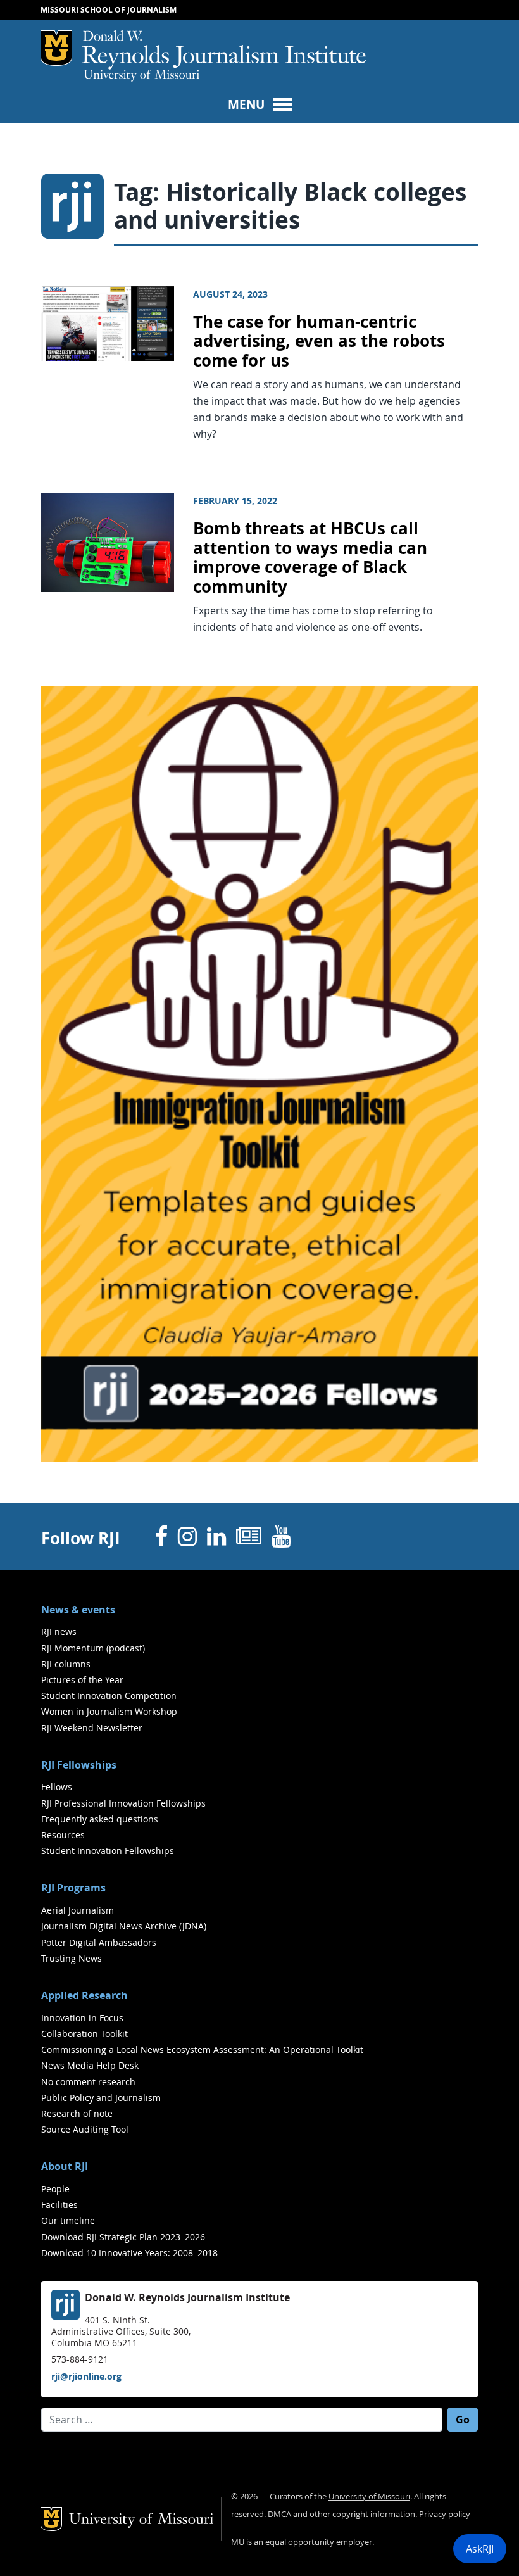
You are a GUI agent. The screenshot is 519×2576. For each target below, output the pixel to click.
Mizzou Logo (56, 48)
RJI (224, 50)
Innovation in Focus (82, 2018)
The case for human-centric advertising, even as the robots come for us (319, 341)
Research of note (77, 2113)
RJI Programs (73, 1888)
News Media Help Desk (90, 2065)
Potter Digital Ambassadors (99, 1942)
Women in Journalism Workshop (109, 1711)
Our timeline (68, 2220)
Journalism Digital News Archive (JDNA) (124, 1926)
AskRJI (480, 2549)
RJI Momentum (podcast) (93, 1648)
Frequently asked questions (100, 1819)
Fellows (57, 1787)
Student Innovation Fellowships (108, 1851)
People (55, 2189)
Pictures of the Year (82, 1680)
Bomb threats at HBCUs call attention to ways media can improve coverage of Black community (310, 558)
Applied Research (84, 1995)
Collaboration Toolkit (84, 2034)
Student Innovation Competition (109, 1695)
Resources (63, 1835)
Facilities (59, 2205)
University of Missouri (141, 76)
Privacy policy (445, 2514)
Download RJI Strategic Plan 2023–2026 (123, 2237)
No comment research (88, 2082)
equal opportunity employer (319, 2542)
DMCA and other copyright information (341, 2514)
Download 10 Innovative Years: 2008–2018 (129, 2253)
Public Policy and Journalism (101, 2098)
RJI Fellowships (79, 1765)
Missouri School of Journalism (109, 10)
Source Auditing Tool (85, 2129)
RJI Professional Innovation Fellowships (123, 1803)
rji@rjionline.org (86, 2376)
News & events (78, 1610)
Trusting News (72, 1958)
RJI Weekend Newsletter (92, 1728)
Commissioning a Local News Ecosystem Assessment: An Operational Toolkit (202, 2049)
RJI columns (66, 1664)
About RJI (65, 2166)
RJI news (59, 1632)
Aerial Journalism (78, 1910)
